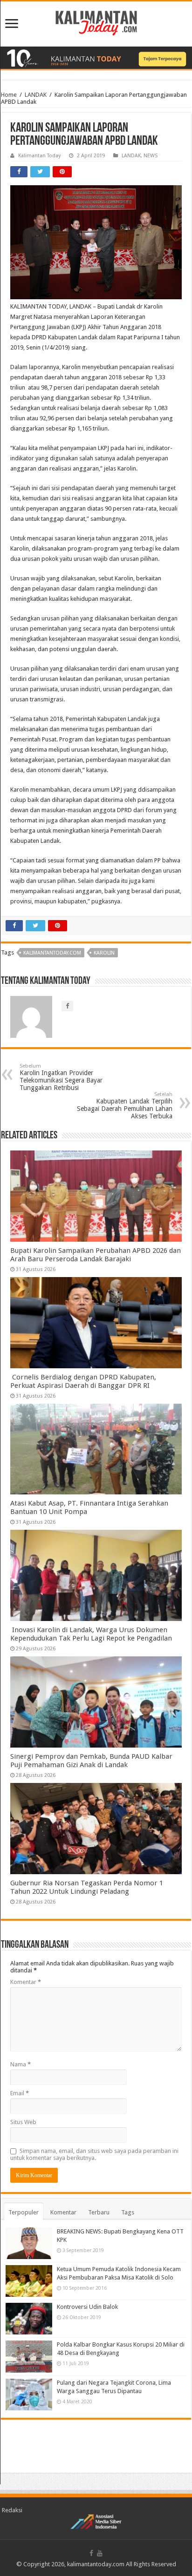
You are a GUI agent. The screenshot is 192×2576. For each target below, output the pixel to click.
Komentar (26, 1982)
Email (20, 2093)
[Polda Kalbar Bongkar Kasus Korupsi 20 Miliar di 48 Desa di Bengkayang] (29, 2356)
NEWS (151, 156)
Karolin (104, 953)
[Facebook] (91, 2553)
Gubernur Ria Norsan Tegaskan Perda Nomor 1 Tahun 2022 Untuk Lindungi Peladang (87, 1887)
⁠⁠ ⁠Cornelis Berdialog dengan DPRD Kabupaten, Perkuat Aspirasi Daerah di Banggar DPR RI (83, 1381)
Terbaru (99, 2212)
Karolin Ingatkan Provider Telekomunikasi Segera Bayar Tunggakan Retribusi (61, 1077)
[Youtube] (100, 2553)
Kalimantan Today (39, 156)
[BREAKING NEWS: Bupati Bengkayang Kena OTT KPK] (29, 2243)
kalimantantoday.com (52, 953)
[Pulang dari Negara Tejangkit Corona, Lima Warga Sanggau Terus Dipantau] (29, 2394)
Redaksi (12, 2510)
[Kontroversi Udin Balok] (29, 2319)
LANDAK (36, 95)
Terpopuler (24, 2212)
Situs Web (23, 2122)
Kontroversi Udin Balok (87, 2307)
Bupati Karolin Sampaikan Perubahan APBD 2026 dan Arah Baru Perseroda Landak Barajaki (96, 1255)
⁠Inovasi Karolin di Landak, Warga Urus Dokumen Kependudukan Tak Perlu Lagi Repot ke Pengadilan (91, 1634)
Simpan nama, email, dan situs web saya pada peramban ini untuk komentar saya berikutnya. (94, 2154)
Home (9, 95)
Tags (128, 2212)
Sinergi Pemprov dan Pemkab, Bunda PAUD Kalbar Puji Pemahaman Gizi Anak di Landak (91, 1761)
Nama (21, 2064)
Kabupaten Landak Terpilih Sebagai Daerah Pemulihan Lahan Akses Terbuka (125, 1106)
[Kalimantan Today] (96, 22)
